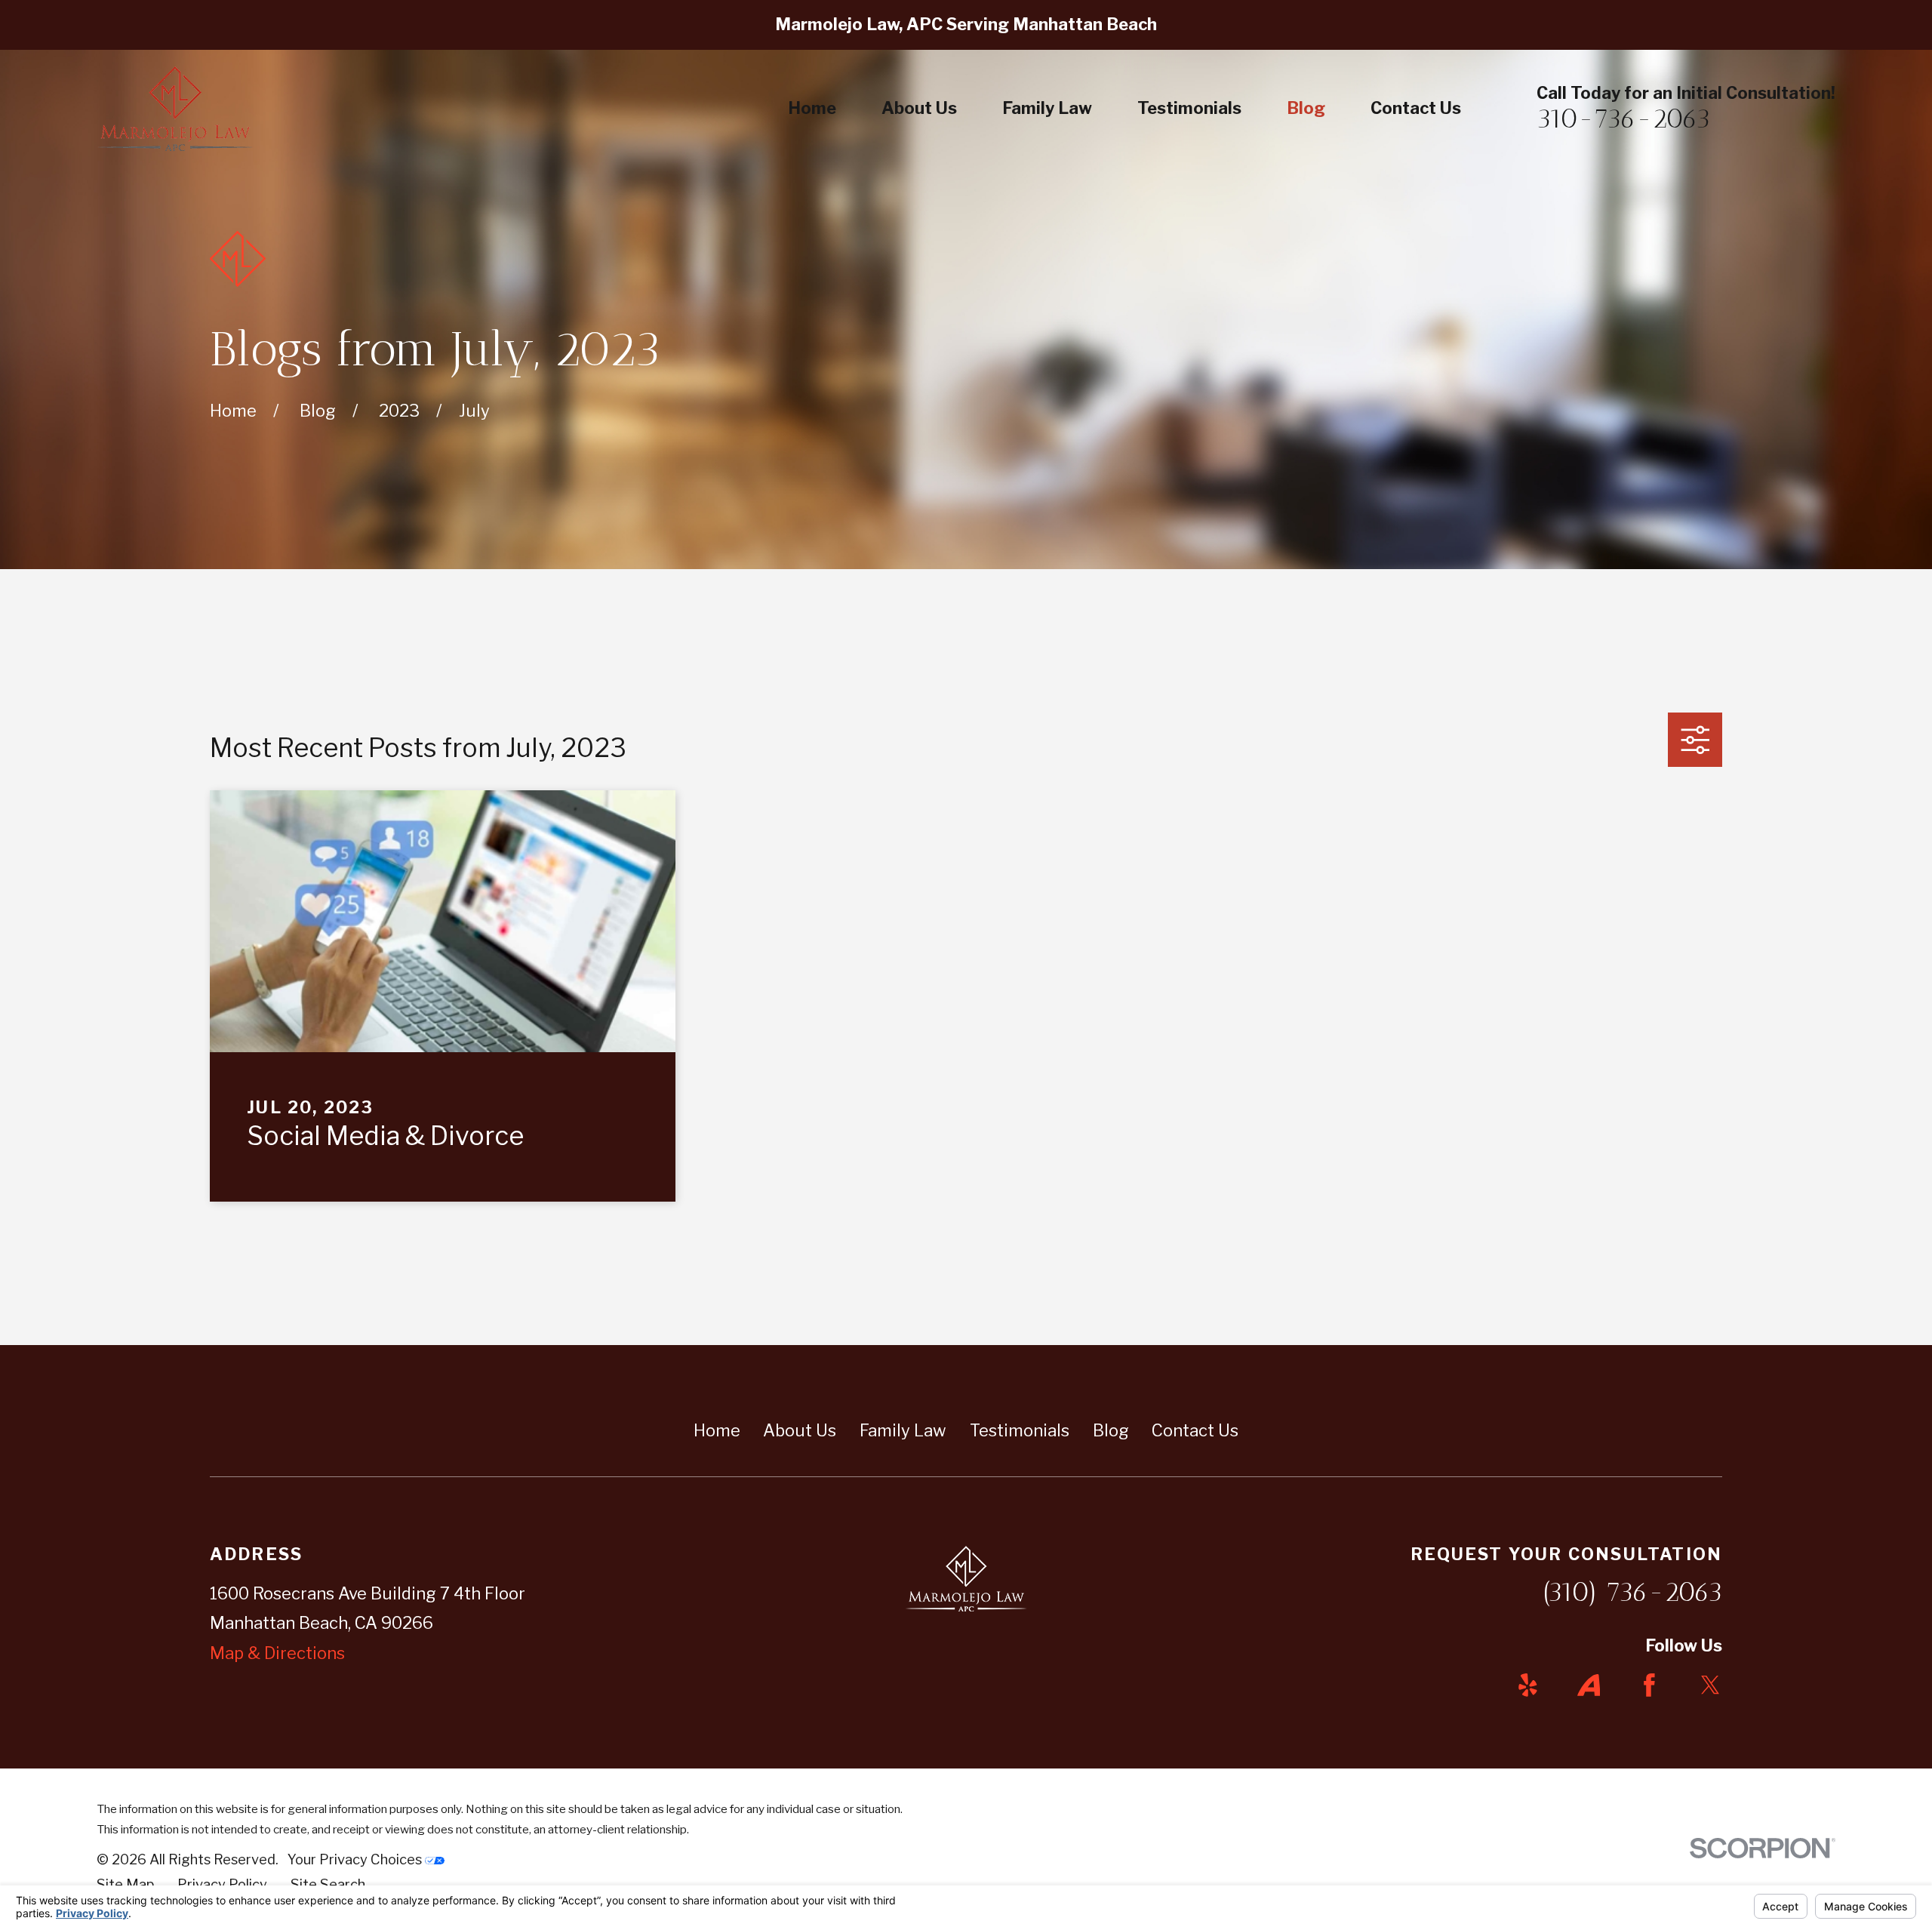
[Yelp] (1528, 1685)
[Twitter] (1710, 1685)
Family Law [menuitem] (1047, 108)
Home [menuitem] (812, 108)
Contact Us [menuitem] (1416, 108)
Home (717, 1430)
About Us (800, 1430)
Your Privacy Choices (356, 1859)
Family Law (903, 1430)
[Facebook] (1649, 1685)
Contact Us (1195, 1430)
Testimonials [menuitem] (1189, 108)
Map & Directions (277, 1653)
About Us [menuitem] (919, 108)
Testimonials (1020, 1430)
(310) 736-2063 (1632, 1592)
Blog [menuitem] (1306, 108)
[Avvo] (1589, 1685)
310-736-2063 (1623, 119)
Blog (1111, 1430)
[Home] (175, 109)
